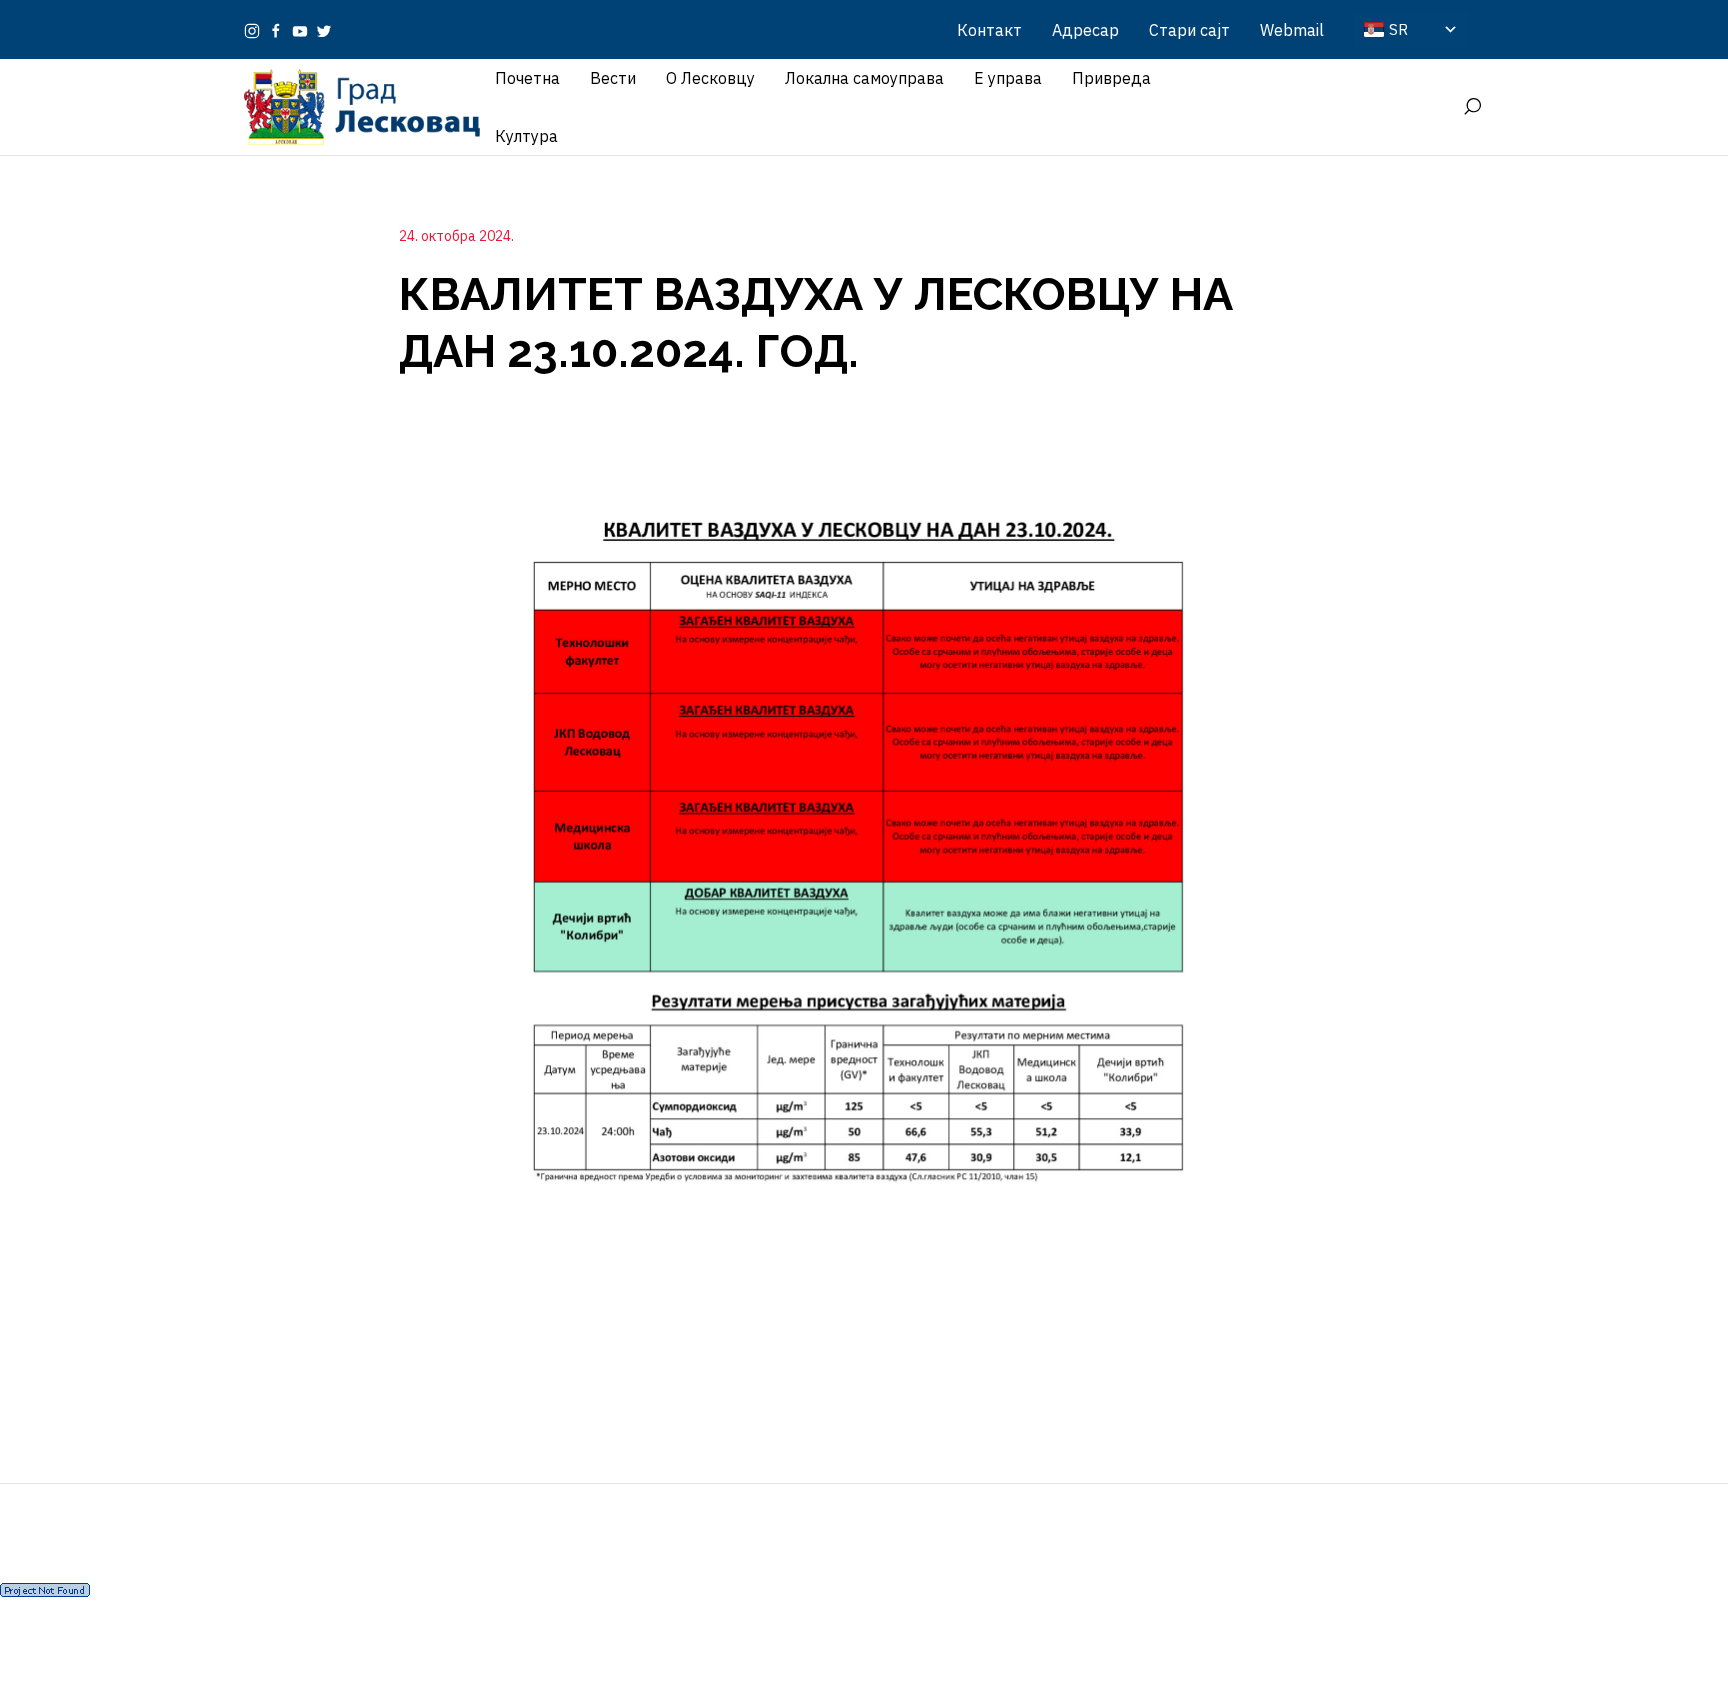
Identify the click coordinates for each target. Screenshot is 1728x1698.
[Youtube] (300, 30)
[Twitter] (324, 30)
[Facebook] (276, 30)
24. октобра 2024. (456, 236)
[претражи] (1472, 107)
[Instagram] (252, 30)
